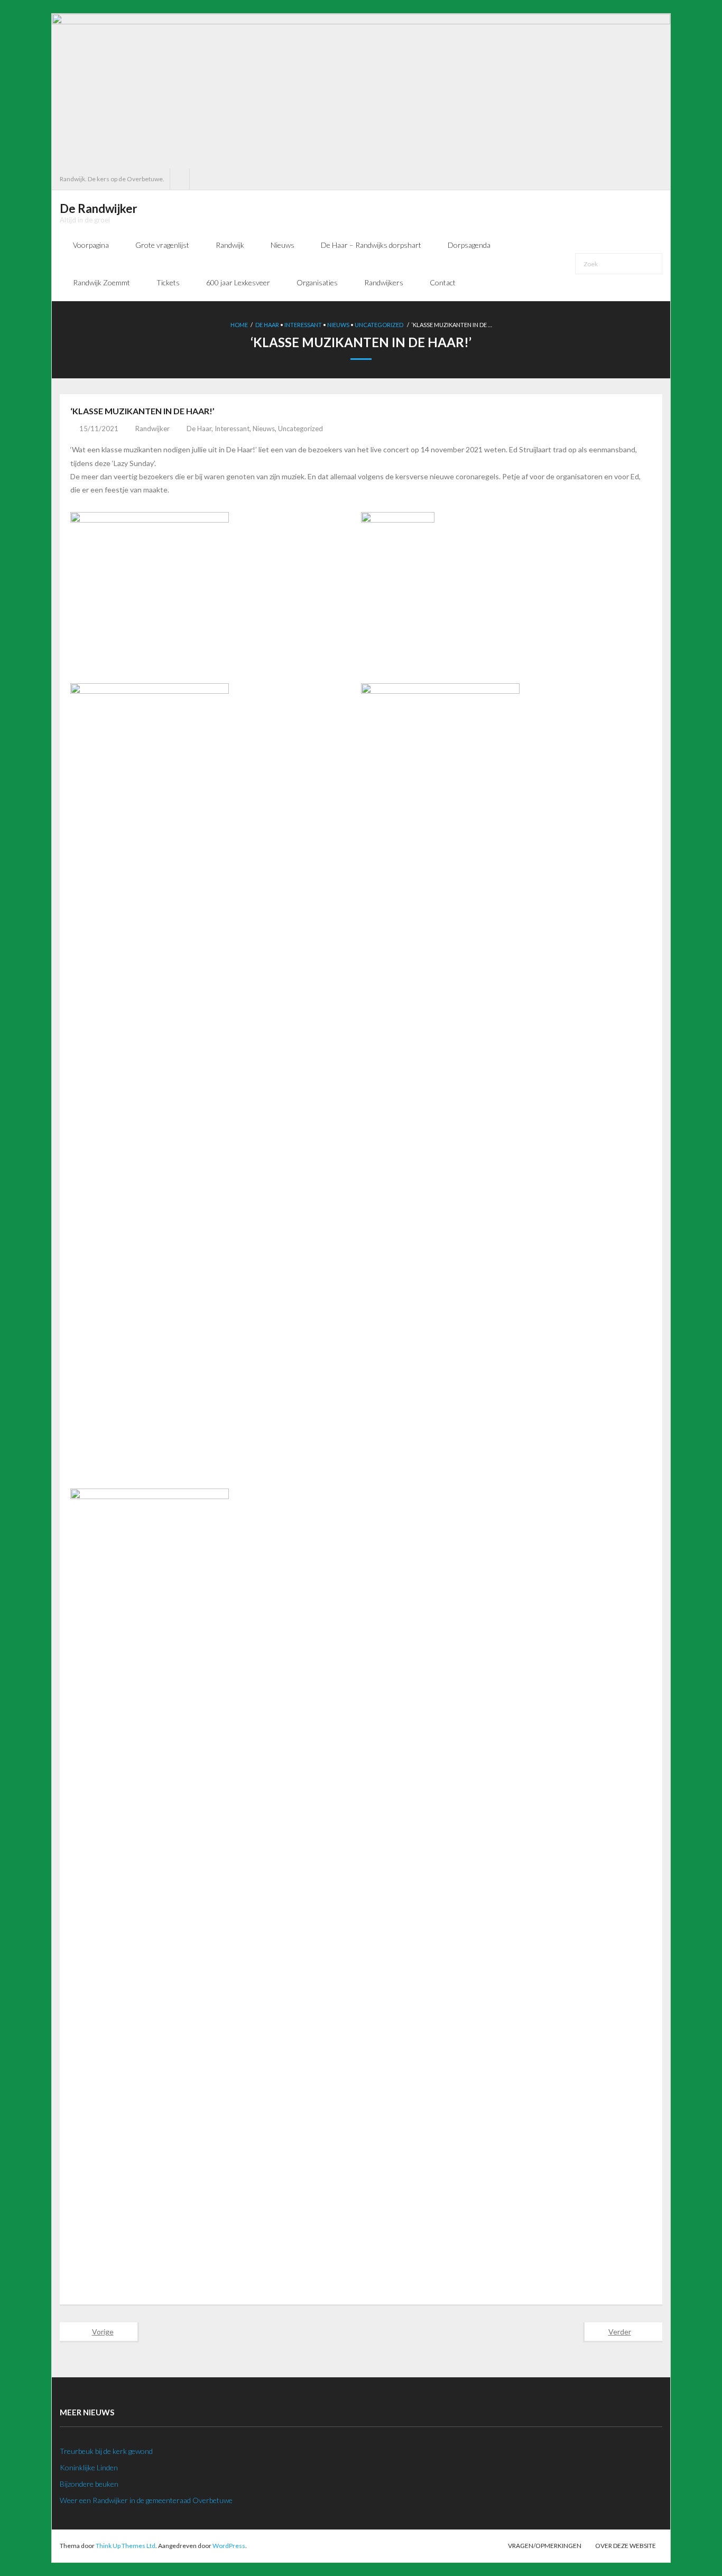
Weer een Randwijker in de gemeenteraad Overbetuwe (146, 2500)
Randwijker (152, 429)
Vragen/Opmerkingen (545, 2546)
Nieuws (338, 325)
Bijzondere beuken (89, 2484)
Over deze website (626, 2546)
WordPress (229, 2546)
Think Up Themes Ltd (126, 2546)
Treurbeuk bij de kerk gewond (106, 2451)
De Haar (267, 325)
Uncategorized (379, 325)
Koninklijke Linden (89, 2467)
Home (239, 325)
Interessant (303, 325)
